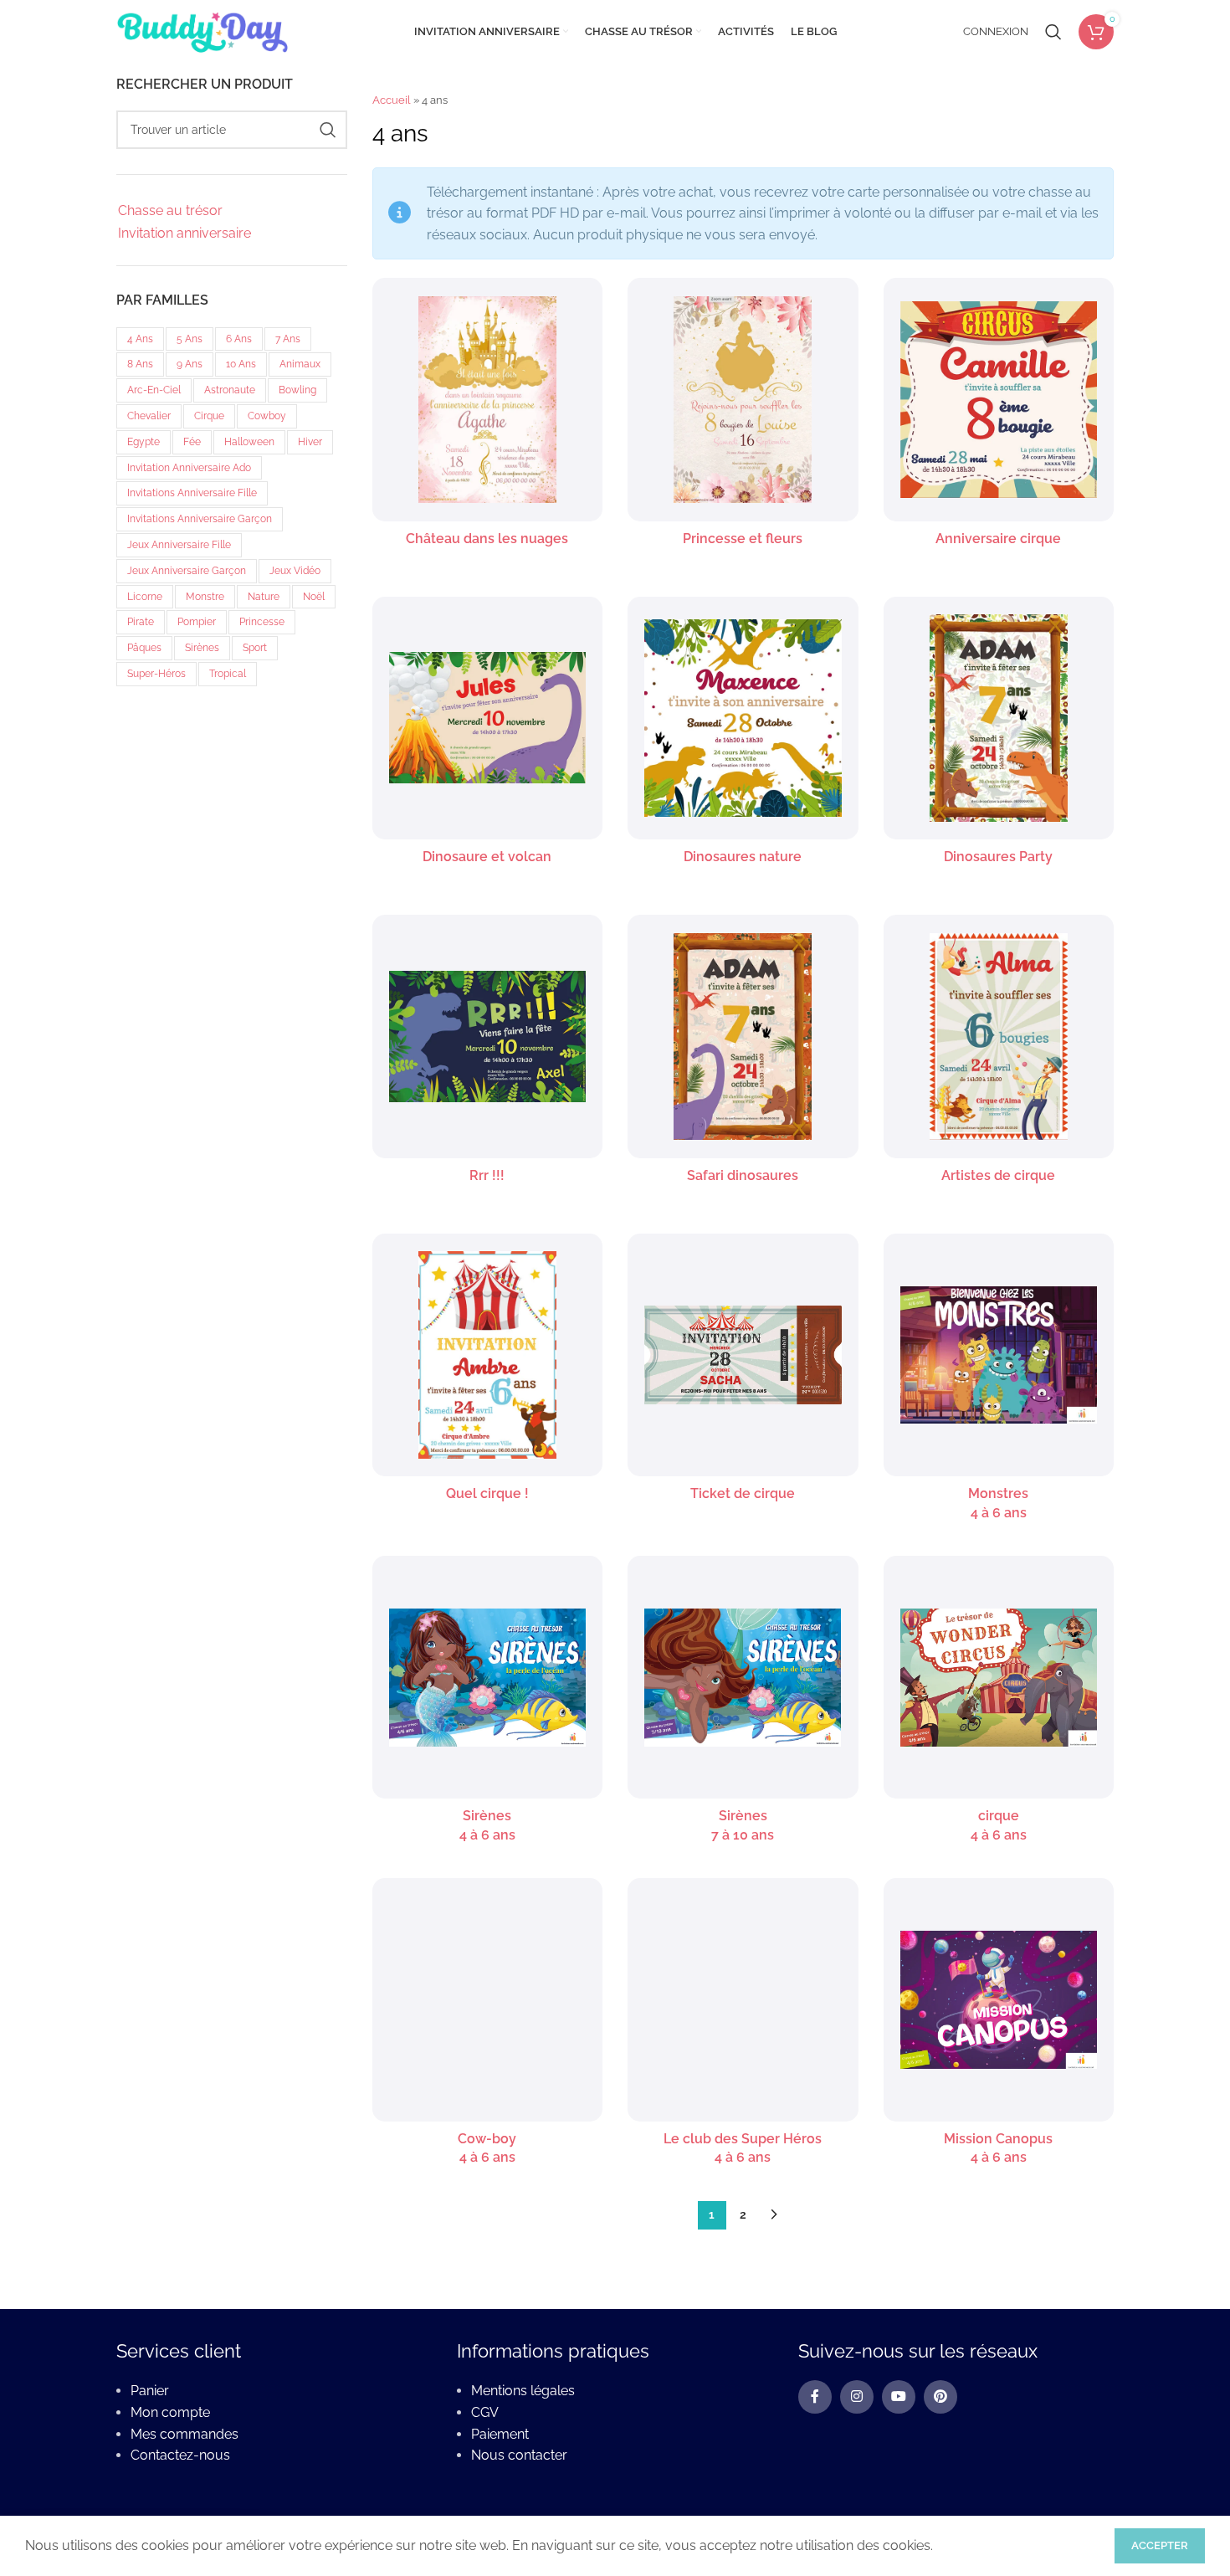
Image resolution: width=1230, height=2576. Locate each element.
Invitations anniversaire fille (192, 493)
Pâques (144, 648)
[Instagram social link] (857, 2397)
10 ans (241, 364)
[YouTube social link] (899, 2397)
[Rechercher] (1053, 32)
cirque (209, 416)
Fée (192, 442)
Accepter (1160, 2545)
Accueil (392, 100)
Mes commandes (184, 2434)
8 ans (140, 364)
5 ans (190, 339)
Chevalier (149, 416)
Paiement (500, 2434)
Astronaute (230, 390)
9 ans (190, 364)
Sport (255, 648)
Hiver (310, 442)
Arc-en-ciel (154, 390)
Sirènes (202, 648)
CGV (485, 2412)
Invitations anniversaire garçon (200, 519)
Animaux (300, 364)
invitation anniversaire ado (189, 468)
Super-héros (156, 674)
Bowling (297, 390)
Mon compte (170, 2412)
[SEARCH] (328, 130)
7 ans (288, 339)
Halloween (249, 442)
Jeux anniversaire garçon (187, 571)
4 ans (140, 339)
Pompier (197, 622)
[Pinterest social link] (940, 2397)
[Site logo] (202, 31)
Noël (314, 597)
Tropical (228, 674)
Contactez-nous (180, 2455)
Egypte (143, 442)
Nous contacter (519, 2455)
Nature (264, 597)
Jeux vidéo (295, 571)
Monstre (205, 597)
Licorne (145, 597)
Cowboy (267, 416)
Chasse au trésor (170, 210)
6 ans (239, 339)
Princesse (262, 622)
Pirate (141, 622)
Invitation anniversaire (184, 233)
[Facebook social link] (815, 2397)
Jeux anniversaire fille (179, 545)
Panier (150, 2391)
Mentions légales (523, 2391)
